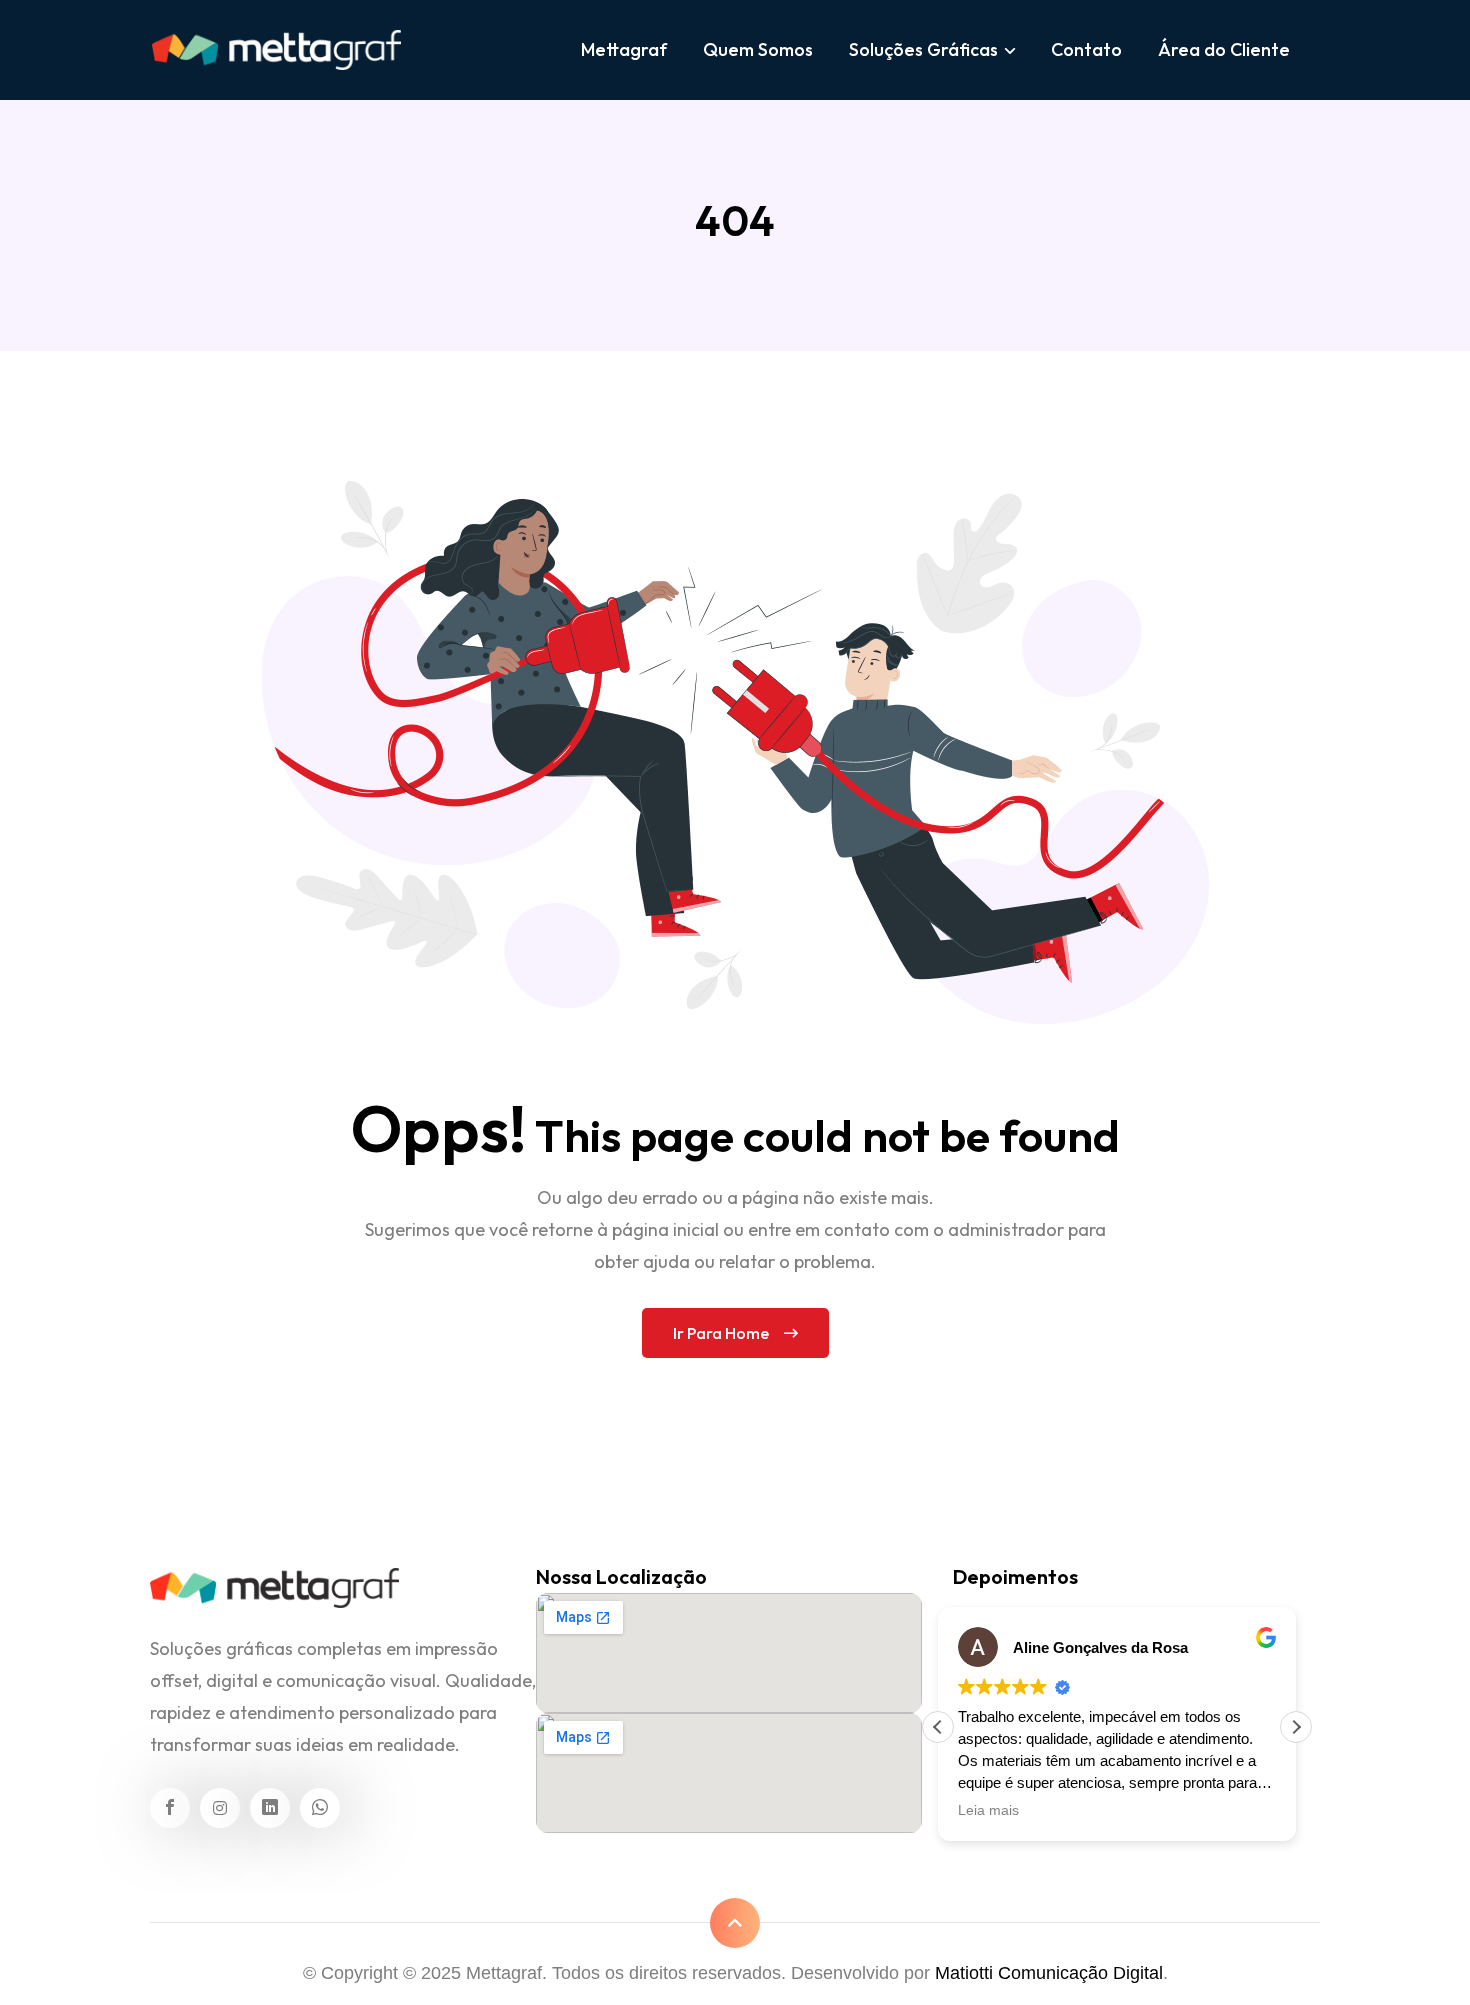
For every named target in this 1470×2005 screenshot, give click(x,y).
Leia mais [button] (988, 1810)
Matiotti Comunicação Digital (1049, 1973)
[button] (1296, 1727)
